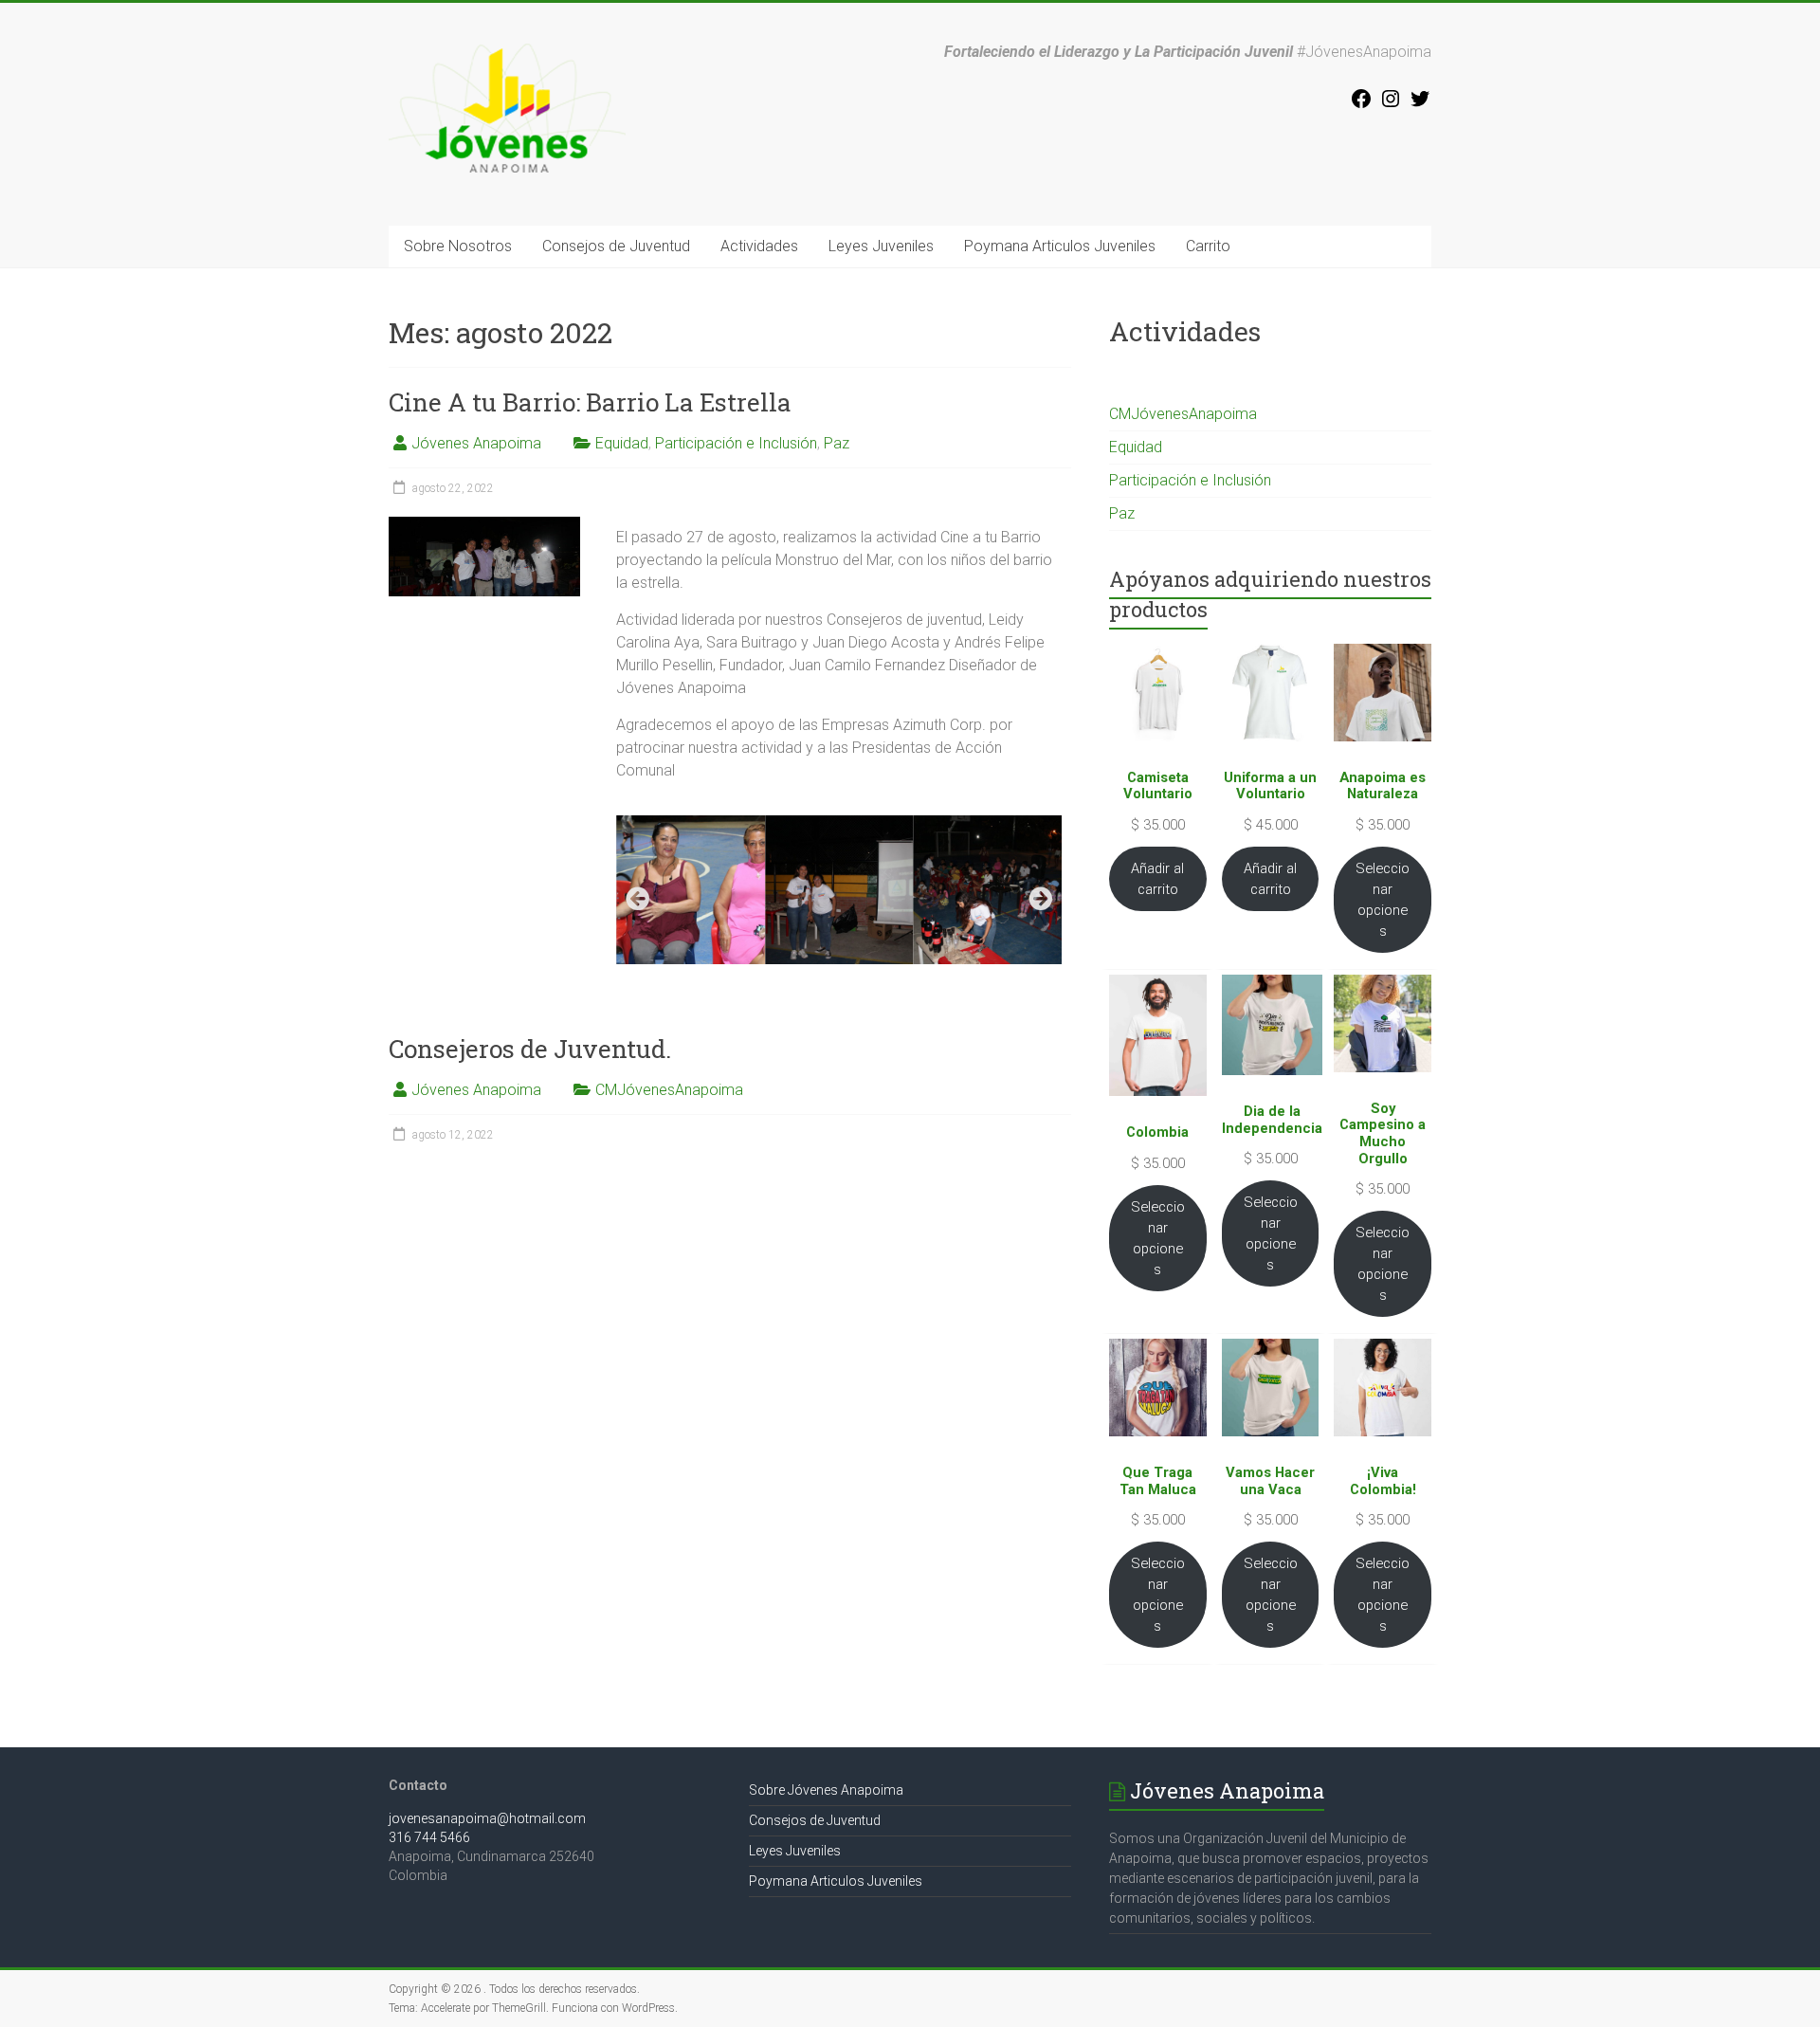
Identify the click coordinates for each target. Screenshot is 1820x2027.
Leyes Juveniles (881, 246)
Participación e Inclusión (736, 443)
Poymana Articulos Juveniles (1060, 246)
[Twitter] (1420, 105)
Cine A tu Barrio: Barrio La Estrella (590, 402)
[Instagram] (1391, 105)
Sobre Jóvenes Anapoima (826, 1790)
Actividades (759, 246)
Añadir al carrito (1157, 879)
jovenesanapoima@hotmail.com (487, 1818)
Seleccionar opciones (1383, 900)
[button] (637, 898)
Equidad (622, 443)
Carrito (1208, 246)
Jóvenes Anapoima (476, 443)
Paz (837, 443)
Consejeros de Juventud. (530, 1049)
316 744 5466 (429, 1837)
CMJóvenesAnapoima (669, 1090)
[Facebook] (1361, 105)
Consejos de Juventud (616, 246)
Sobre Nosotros (458, 246)
